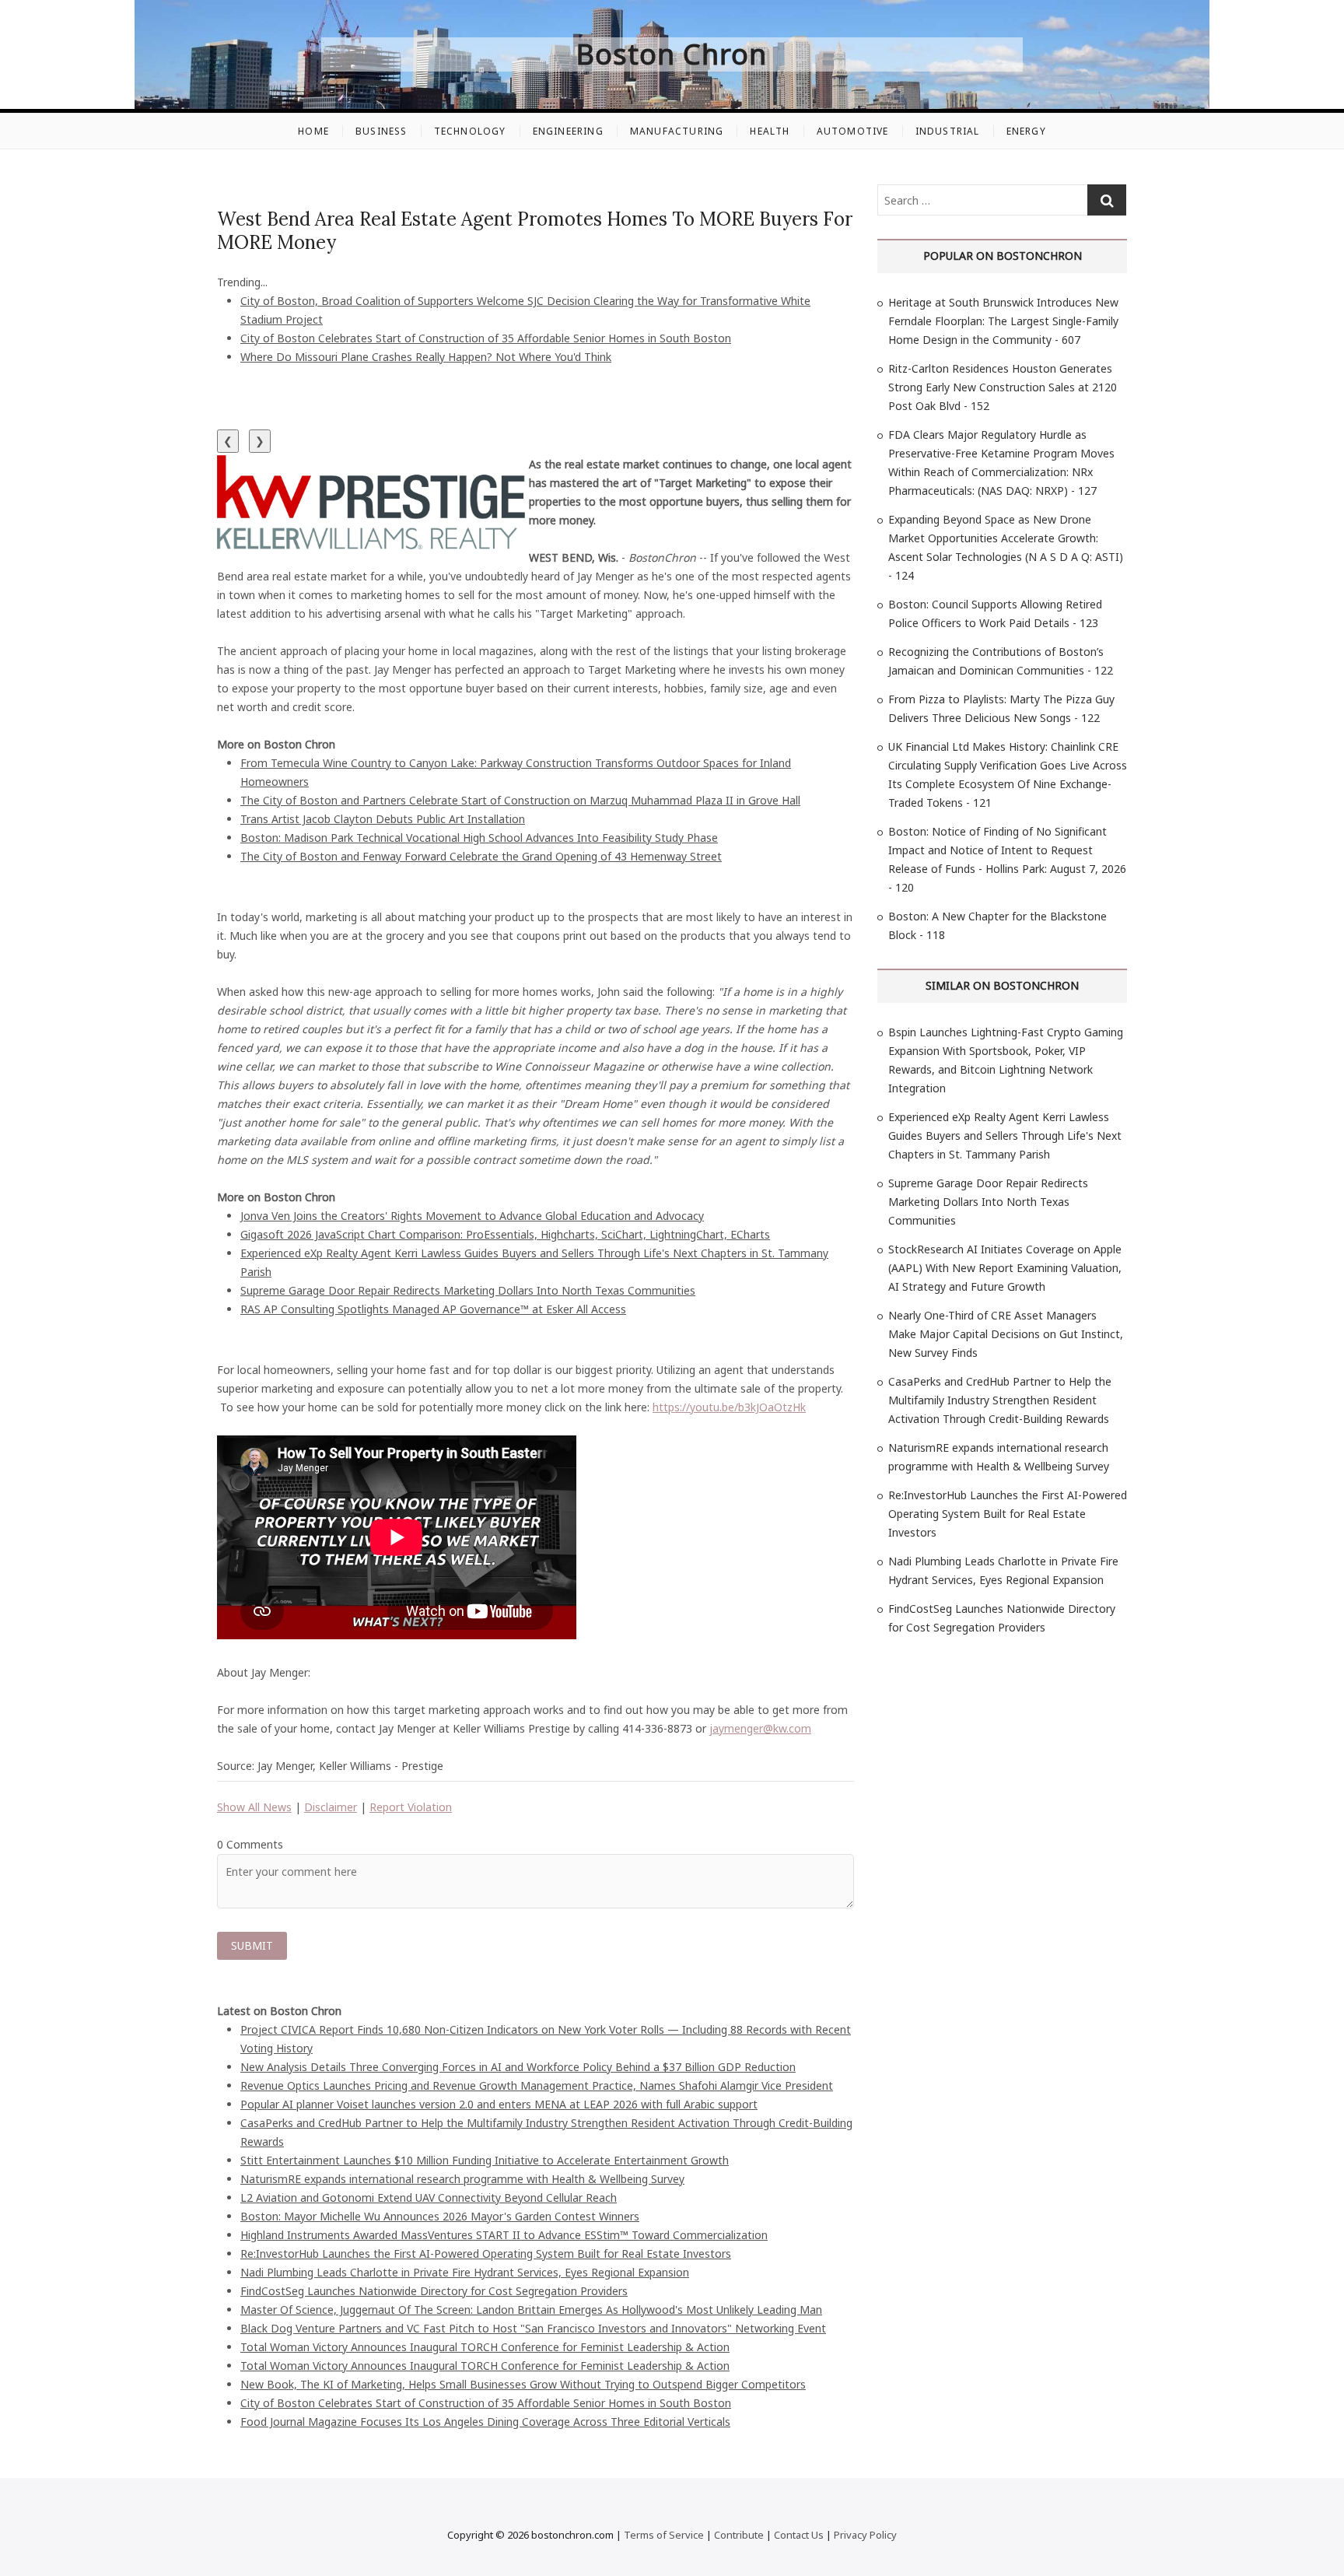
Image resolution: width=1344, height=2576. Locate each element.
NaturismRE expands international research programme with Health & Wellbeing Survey (462, 2179)
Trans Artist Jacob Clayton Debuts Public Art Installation (383, 819)
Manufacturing (677, 131)
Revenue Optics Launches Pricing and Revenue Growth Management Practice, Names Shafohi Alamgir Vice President (537, 2085)
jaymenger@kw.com (760, 1728)
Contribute (739, 2535)
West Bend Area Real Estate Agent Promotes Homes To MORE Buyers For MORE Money (535, 231)
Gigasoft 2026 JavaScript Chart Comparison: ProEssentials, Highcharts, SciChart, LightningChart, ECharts (505, 1234)
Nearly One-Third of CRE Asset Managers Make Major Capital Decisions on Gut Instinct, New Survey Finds (1006, 1334)
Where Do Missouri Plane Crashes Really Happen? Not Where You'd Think (426, 357)
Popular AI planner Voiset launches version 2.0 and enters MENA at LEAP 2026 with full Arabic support (499, 2104)
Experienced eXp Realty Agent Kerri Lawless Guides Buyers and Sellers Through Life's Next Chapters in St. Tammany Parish (1005, 1136)
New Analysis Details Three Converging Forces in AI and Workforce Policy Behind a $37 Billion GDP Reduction (518, 2067)
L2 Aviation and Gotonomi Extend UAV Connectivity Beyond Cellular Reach (429, 2197)
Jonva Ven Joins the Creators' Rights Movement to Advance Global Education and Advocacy (472, 1216)
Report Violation (411, 1807)
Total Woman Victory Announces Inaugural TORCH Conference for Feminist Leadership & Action (485, 2347)
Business (381, 131)
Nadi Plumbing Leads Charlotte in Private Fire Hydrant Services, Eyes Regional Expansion (465, 2272)
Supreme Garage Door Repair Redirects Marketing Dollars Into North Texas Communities (468, 1290)
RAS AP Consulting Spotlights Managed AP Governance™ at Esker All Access (433, 1309)
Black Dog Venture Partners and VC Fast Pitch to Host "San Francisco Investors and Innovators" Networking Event (533, 2328)
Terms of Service (664, 2535)
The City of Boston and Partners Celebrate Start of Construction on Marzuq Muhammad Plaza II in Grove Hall (520, 800)
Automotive (853, 131)
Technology (470, 131)
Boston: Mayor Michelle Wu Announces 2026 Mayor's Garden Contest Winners (440, 2216)
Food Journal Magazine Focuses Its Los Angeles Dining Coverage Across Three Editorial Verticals (485, 2422)
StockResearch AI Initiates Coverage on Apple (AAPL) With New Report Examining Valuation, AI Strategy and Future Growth (1005, 1268)
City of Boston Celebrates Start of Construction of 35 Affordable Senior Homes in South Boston (486, 338)
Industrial (948, 131)
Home (313, 131)
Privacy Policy (865, 2535)
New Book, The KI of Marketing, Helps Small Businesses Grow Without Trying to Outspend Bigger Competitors (523, 2384)
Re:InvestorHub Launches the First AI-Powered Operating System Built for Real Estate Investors (486, 2254)
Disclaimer (331, 1807)
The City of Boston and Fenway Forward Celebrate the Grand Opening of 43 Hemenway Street (481, 856)
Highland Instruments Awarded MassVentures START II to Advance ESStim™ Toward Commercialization (504, 2235)
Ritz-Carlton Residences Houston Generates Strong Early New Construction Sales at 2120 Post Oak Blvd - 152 (1003, 387)
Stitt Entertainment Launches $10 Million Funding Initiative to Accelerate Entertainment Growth (485, 2160)
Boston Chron (672, 54)
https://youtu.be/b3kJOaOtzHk (729, 1407)
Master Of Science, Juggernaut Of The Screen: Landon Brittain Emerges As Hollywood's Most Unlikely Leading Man (531, 2310)
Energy (1026, 131)
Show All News (254, 1807)
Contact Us (799, 2535)
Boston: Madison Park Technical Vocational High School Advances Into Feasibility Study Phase (479, 838)
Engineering (568, 131)
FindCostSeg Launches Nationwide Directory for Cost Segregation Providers (434, 2291)
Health (770, 131)
